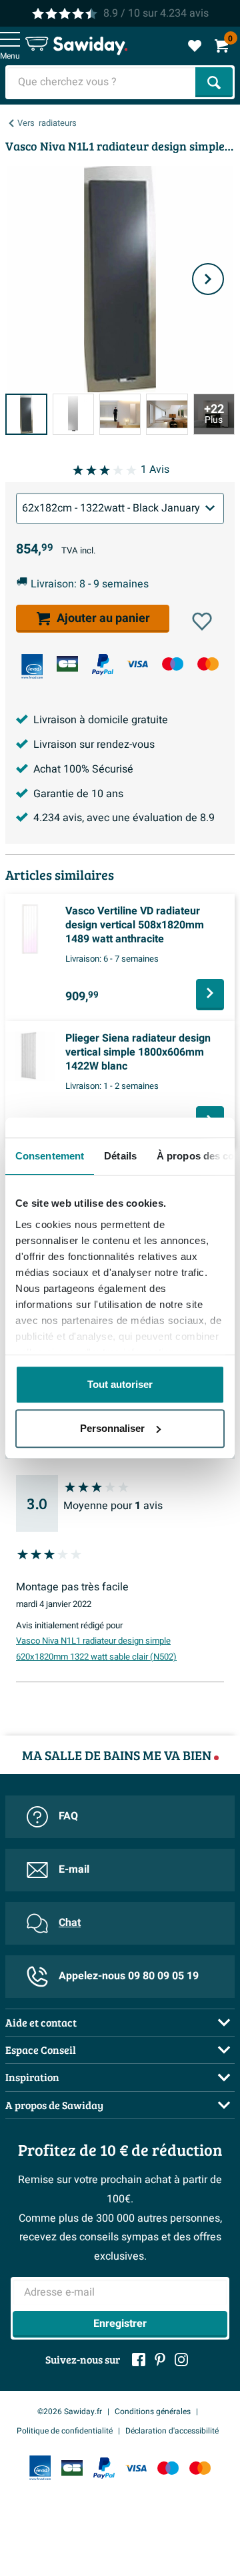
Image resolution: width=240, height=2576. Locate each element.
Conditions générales (153, 2412)
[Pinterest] (160, 2360)
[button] (202, 621)
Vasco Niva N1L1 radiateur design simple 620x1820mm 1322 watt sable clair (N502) (96, 1649)
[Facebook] (139, 2360)
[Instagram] (181, 2360)
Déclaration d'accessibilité (172, 2431)
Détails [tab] (120, 1156)
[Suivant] (208, 279)
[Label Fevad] (32, 666)
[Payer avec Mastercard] (208, 664)
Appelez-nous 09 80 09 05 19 (129, 1976)
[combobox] (102, 82)
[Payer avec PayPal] (103, 665)
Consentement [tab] (50, 1156)
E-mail (74, 1869)
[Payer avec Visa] (137, 664)
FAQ (68, 1816)
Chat (70, 1923)
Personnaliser (112, 1428)
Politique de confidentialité (65, 2431)
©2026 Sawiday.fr (70, 2412)
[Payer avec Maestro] (173, 664)
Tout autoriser (120, 1384)
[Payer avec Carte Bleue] (67, 664)
